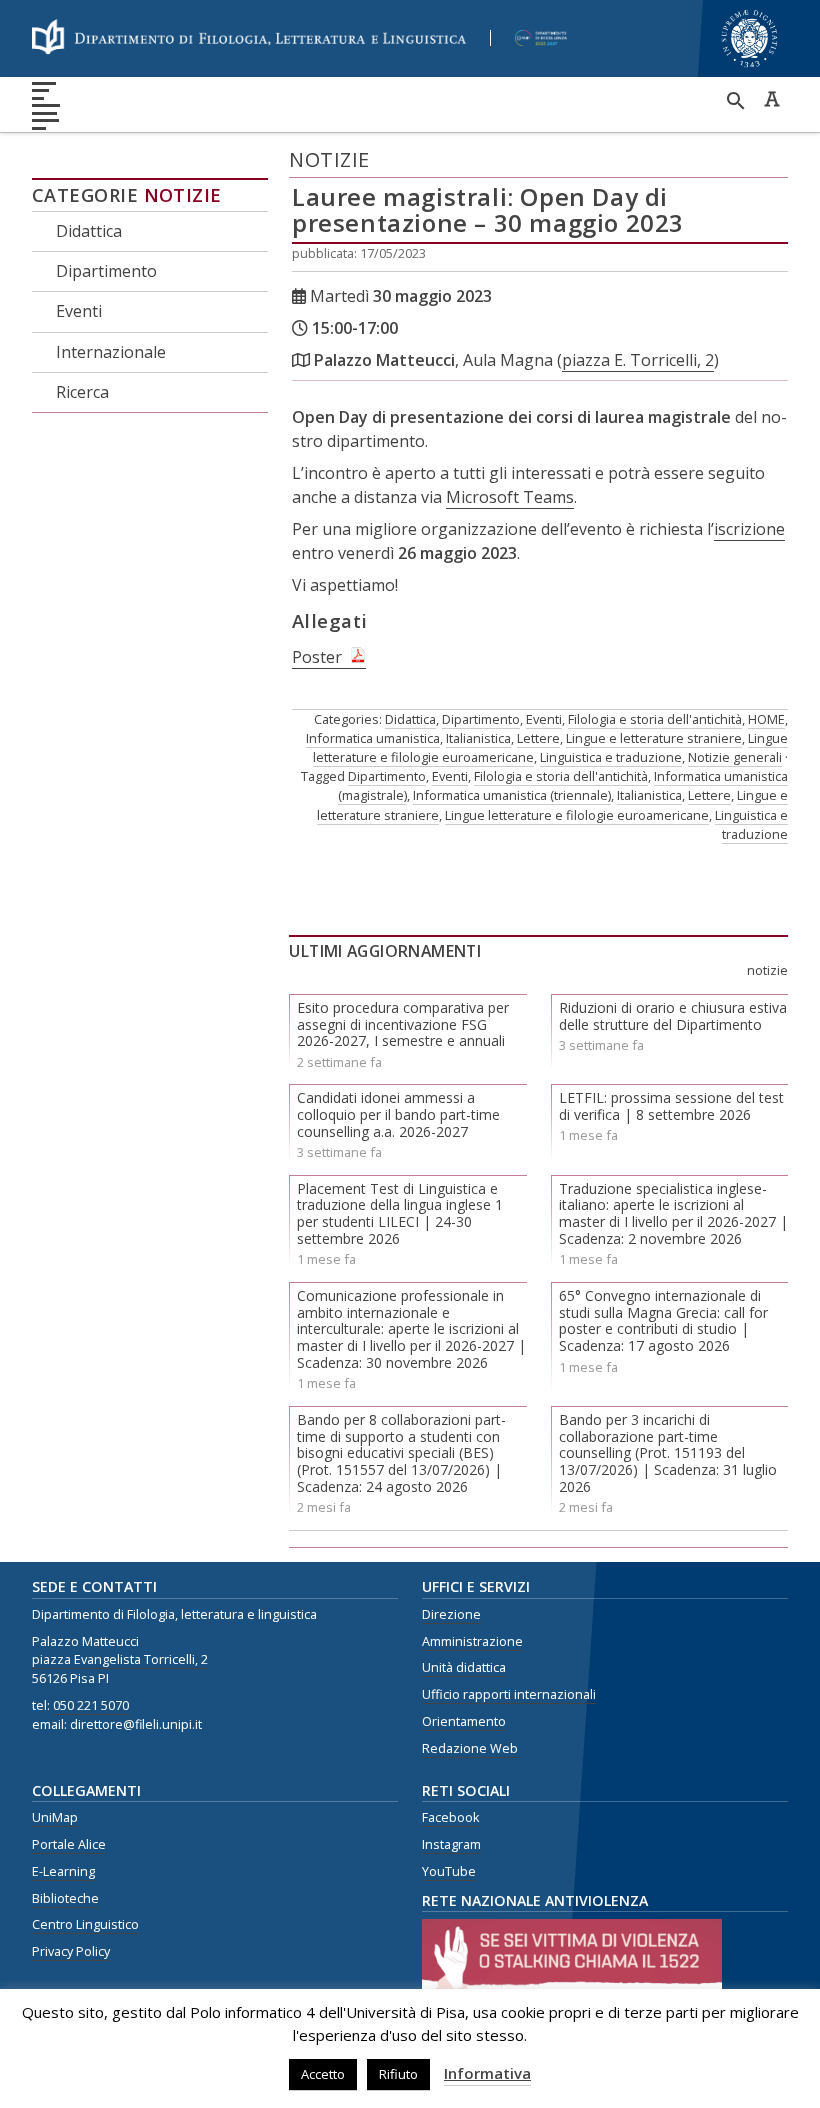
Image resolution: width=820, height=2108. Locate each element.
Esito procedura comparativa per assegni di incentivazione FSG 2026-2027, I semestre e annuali (403, 1024)
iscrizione (749, 529)
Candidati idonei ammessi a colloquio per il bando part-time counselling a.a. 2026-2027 (398, 1114)
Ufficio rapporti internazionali (509, 1694)
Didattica (89, 231)
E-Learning (63, 1871)
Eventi (79, 311)
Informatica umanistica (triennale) (512, 795)
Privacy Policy (71, 1951)
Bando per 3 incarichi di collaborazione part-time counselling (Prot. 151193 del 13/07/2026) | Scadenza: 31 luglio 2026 (668, 1453)
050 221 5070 (91, 1705)
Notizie (183, 195)
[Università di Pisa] (749, 69)
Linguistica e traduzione (611, 757)
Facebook (450, 1817)
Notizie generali (735, 757)
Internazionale (111, 352)
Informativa (487, 2073)
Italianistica (478, 738)
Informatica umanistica (373, 738)
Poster (317, 657)
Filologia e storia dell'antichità (655, 719)
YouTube (449, 1871)
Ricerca (82, 392)
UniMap (55, 1817)
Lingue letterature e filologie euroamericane (577, 815)
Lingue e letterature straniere (654, 738)
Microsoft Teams (510, 497)
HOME (766, 719)
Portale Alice (69, 1844)
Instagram (451, 1844)
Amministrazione (472, 1641)
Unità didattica (464, 1667)
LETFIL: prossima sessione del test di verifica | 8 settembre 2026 (671, 1106)
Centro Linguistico (85, 1924)
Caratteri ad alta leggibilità (772, 99)
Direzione (451, 1614)
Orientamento (464, 1721)
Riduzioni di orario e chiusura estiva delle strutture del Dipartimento (673, 1016)
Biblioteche (65, 1898)
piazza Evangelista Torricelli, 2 (120, 1659)
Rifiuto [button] (398, 2074)
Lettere (538, 738)
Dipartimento (106, 271)
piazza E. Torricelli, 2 (638, 360)
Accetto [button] (323, 2074)
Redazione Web (470, 1748)
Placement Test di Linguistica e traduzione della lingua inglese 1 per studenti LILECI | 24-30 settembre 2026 (400, 1213)
